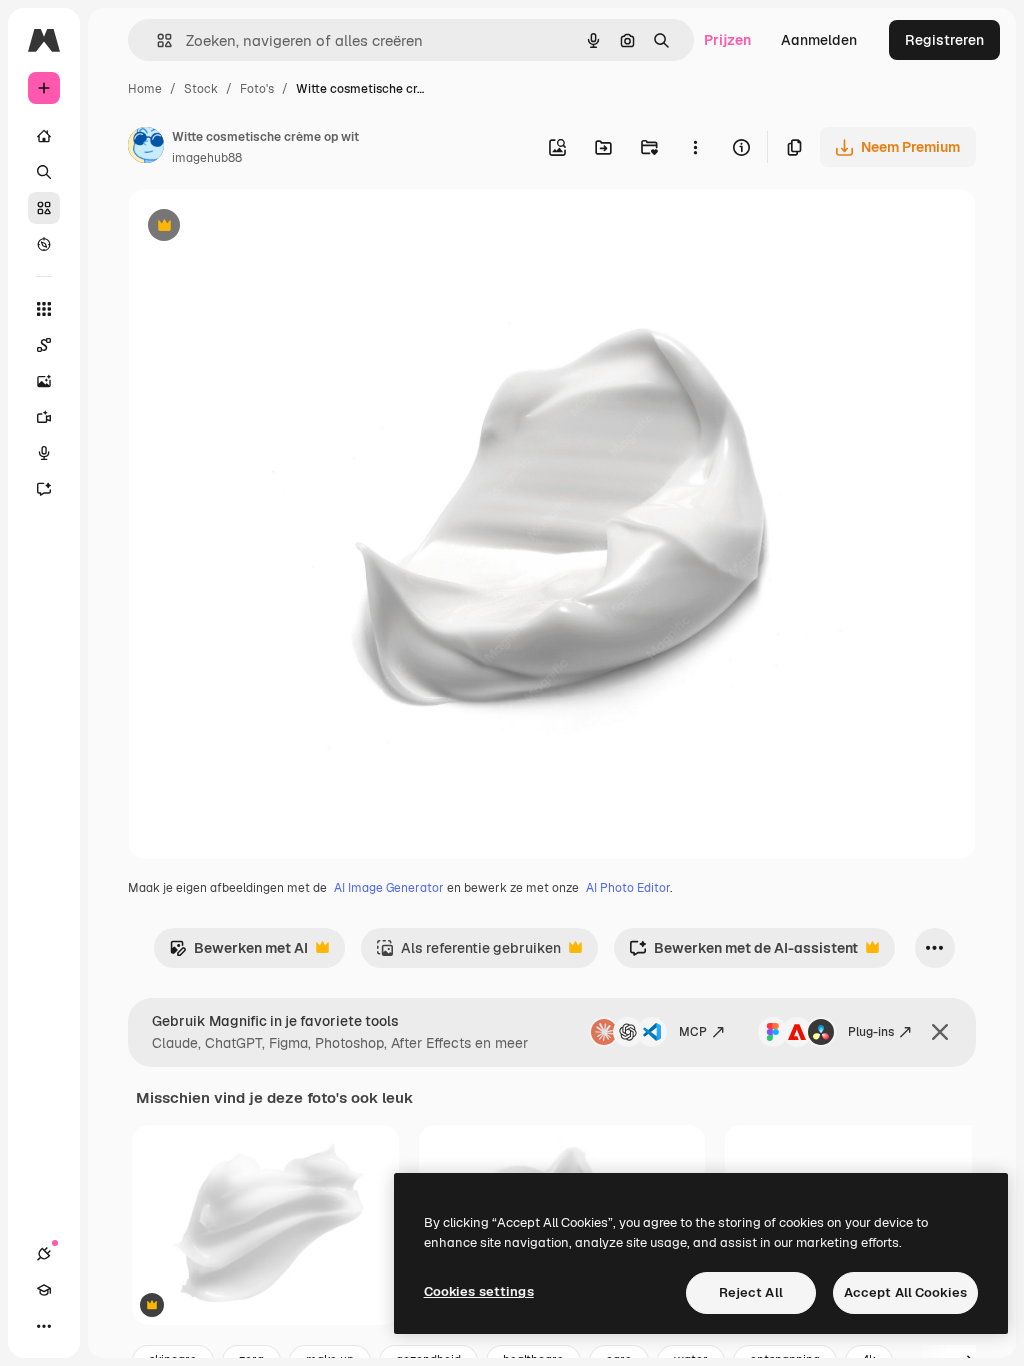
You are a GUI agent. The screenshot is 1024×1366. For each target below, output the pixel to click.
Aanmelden (819, 40)
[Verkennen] (44, 244)
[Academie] (44, 1290)
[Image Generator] (44, 381)
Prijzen (727, 40)
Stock (201, 89)
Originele (259, 227)
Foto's (257, 89)
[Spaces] (44, 345)
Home (145, 89)
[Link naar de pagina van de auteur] (146, 148)
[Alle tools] (44, 309)
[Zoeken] (44, 172)
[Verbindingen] (44, 1254)
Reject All (751, 1292)
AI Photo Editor (628, 888)
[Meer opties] (695, 147)
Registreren (944, 40)
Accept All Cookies (905, 1292)
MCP (693, 1032)
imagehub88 (207, 158)
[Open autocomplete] (156, 40)
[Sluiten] (940, 1032)
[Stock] (44, 208)
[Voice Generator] (44, 453)
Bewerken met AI (238, 953)
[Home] (44, 136)
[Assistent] (44, 489)
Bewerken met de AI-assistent (743, 953)
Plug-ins (871, 1032)
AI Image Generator (389, 888)
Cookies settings (479, 1291)
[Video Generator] (44, 417)
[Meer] (44, 1326)
